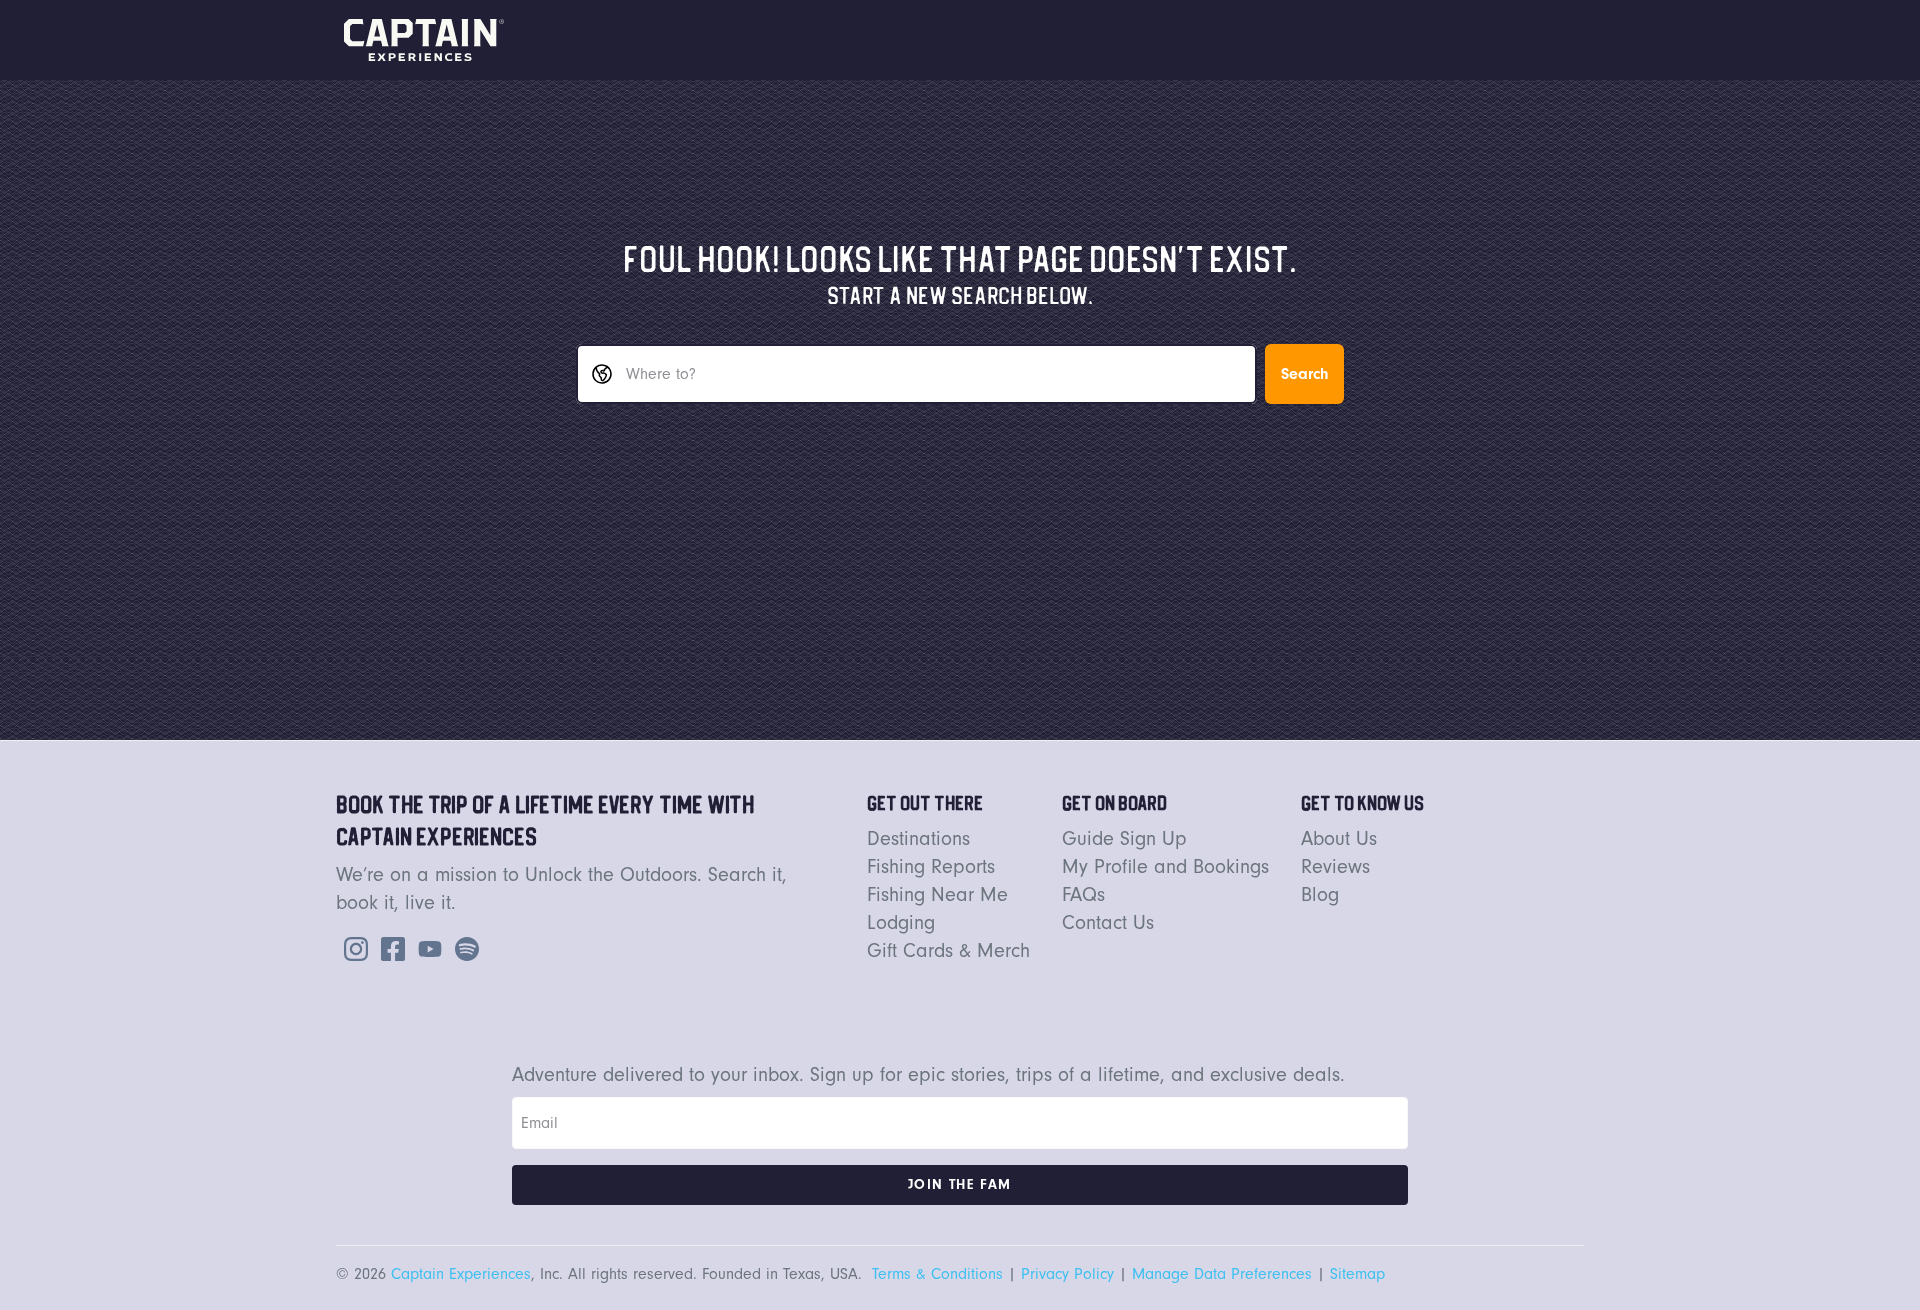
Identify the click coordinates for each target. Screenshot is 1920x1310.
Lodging (901, 923)
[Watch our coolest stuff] (426, 947)
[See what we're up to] (352, 947)
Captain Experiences (461, 1274)
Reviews (1335, 867)
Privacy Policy (1067, 1274)
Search (1304, 374)
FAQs (1083, 895)
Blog (1320, 895)
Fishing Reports (931, 867)
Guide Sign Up (1124, 839)
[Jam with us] (463, 947)
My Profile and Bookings (1165, 867)
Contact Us (1108, 923)
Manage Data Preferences (1222, 1274)
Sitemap (1357, 1274)
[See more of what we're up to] (389, 947)
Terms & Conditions (937, 1274)
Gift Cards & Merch (948, 951)
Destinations (918, 839)
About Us (1339, 839)
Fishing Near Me (937, 895)
